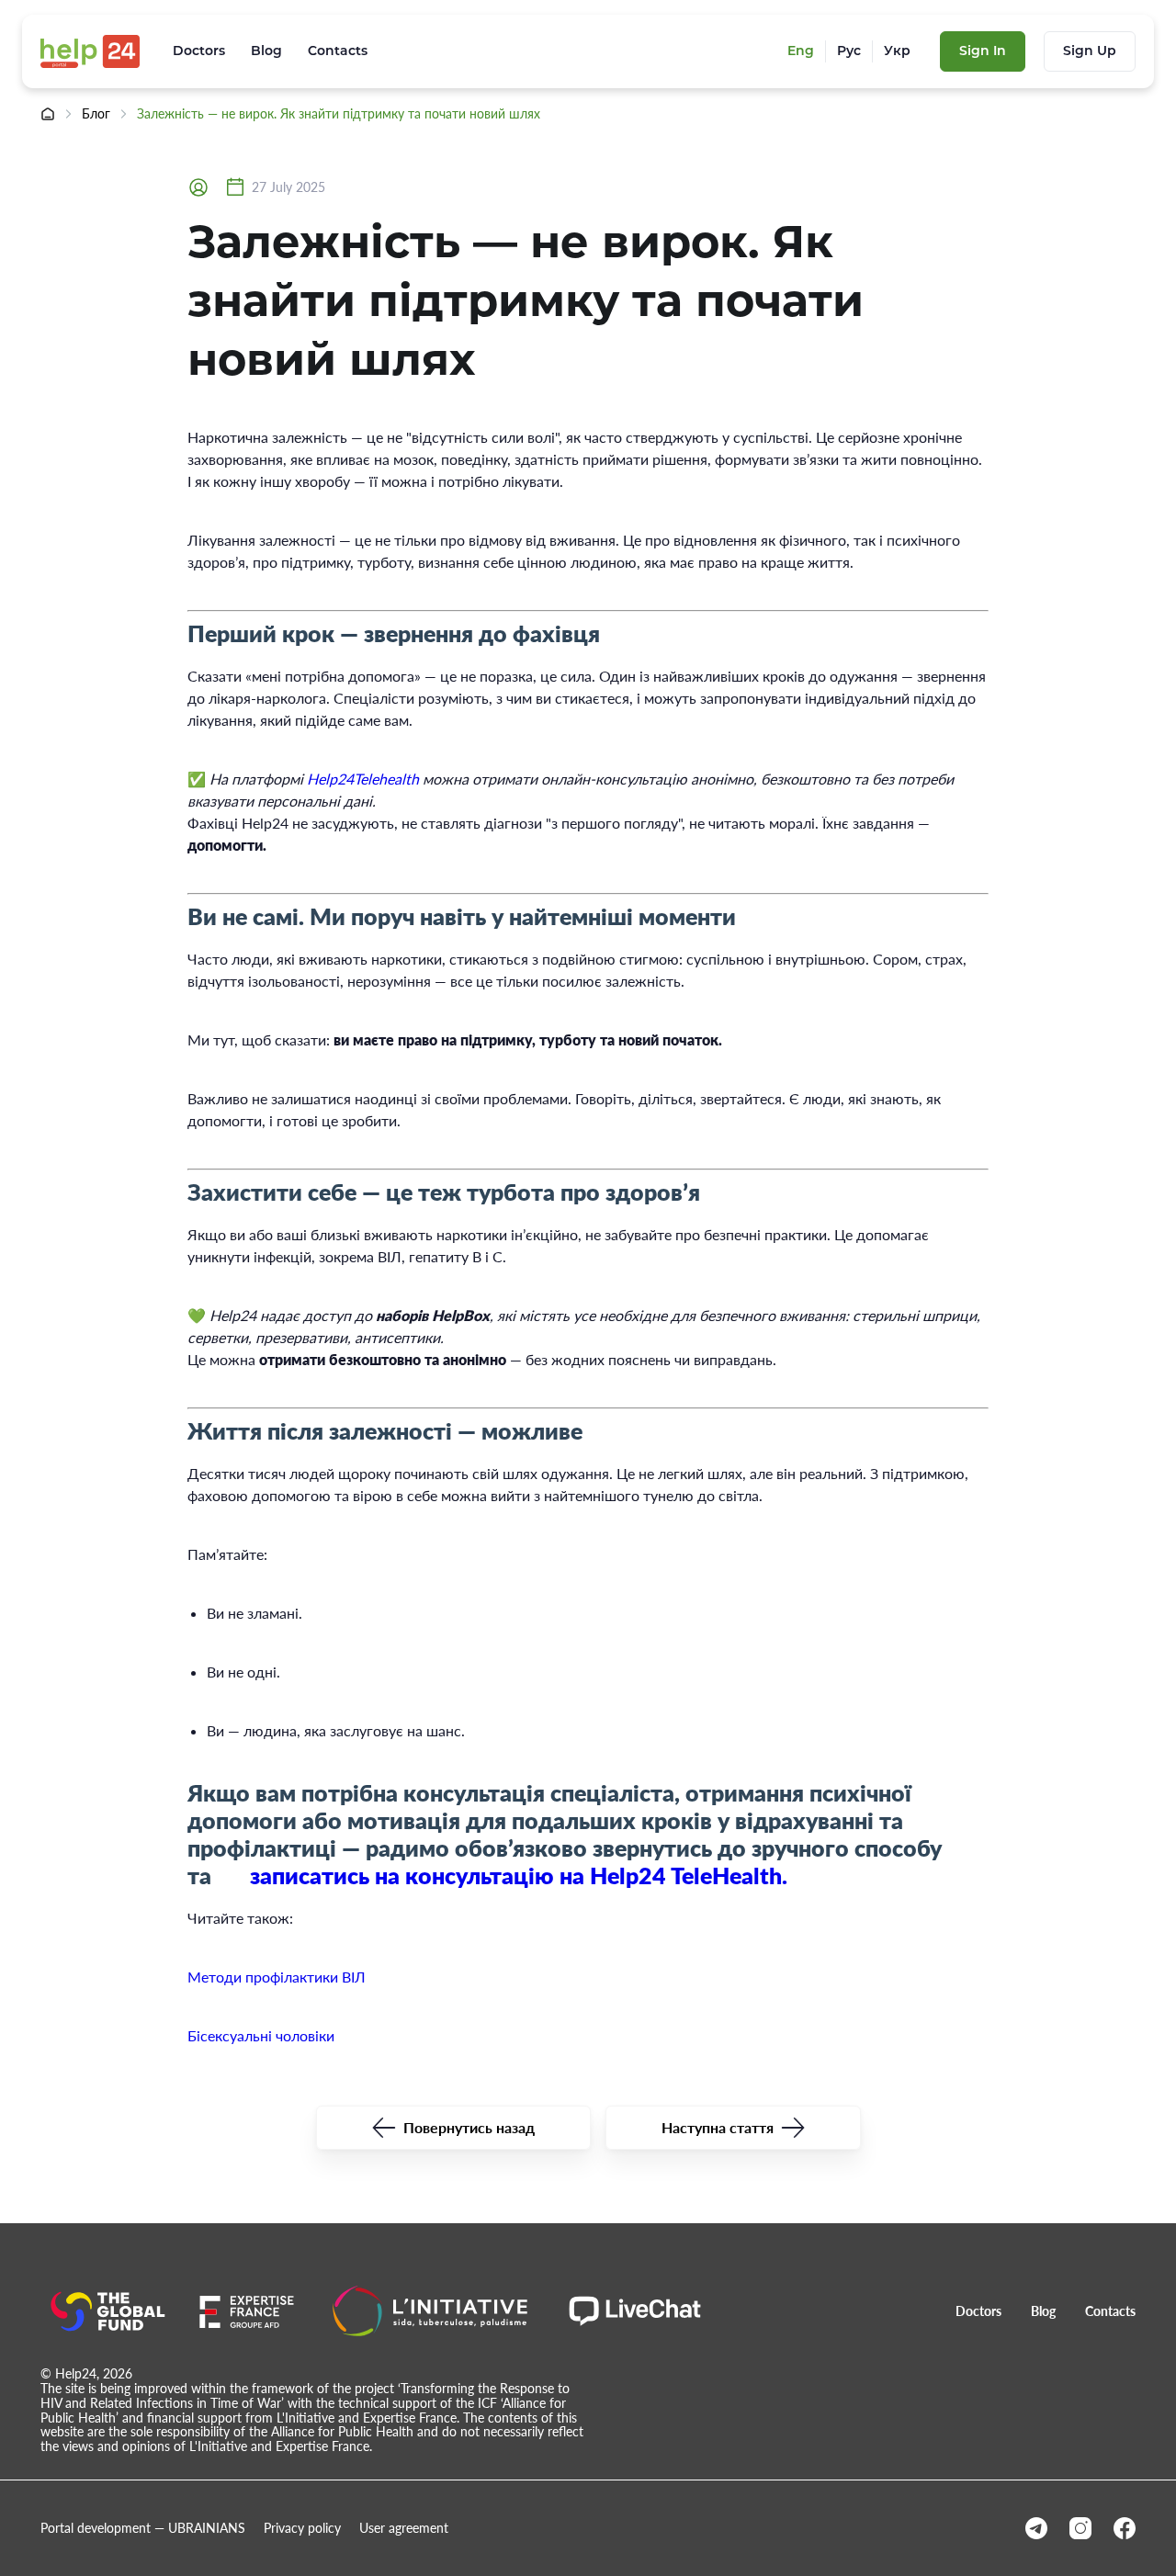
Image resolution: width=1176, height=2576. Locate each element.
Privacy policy (302, 2528)
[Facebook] (1125, 2528)
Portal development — (143, 2528)
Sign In (983, 51)
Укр (897, 51)
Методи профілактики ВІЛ (277, 1977)
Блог (96, 114)
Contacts (338, 51)
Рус (849, 51)
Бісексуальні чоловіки (261, 2035)
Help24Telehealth (363, 779)
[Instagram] (1080, 2528)
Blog (266, 51)
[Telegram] (1036, 2528)
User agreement (404, 2528)
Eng (801, 51)
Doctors (199, 51)
